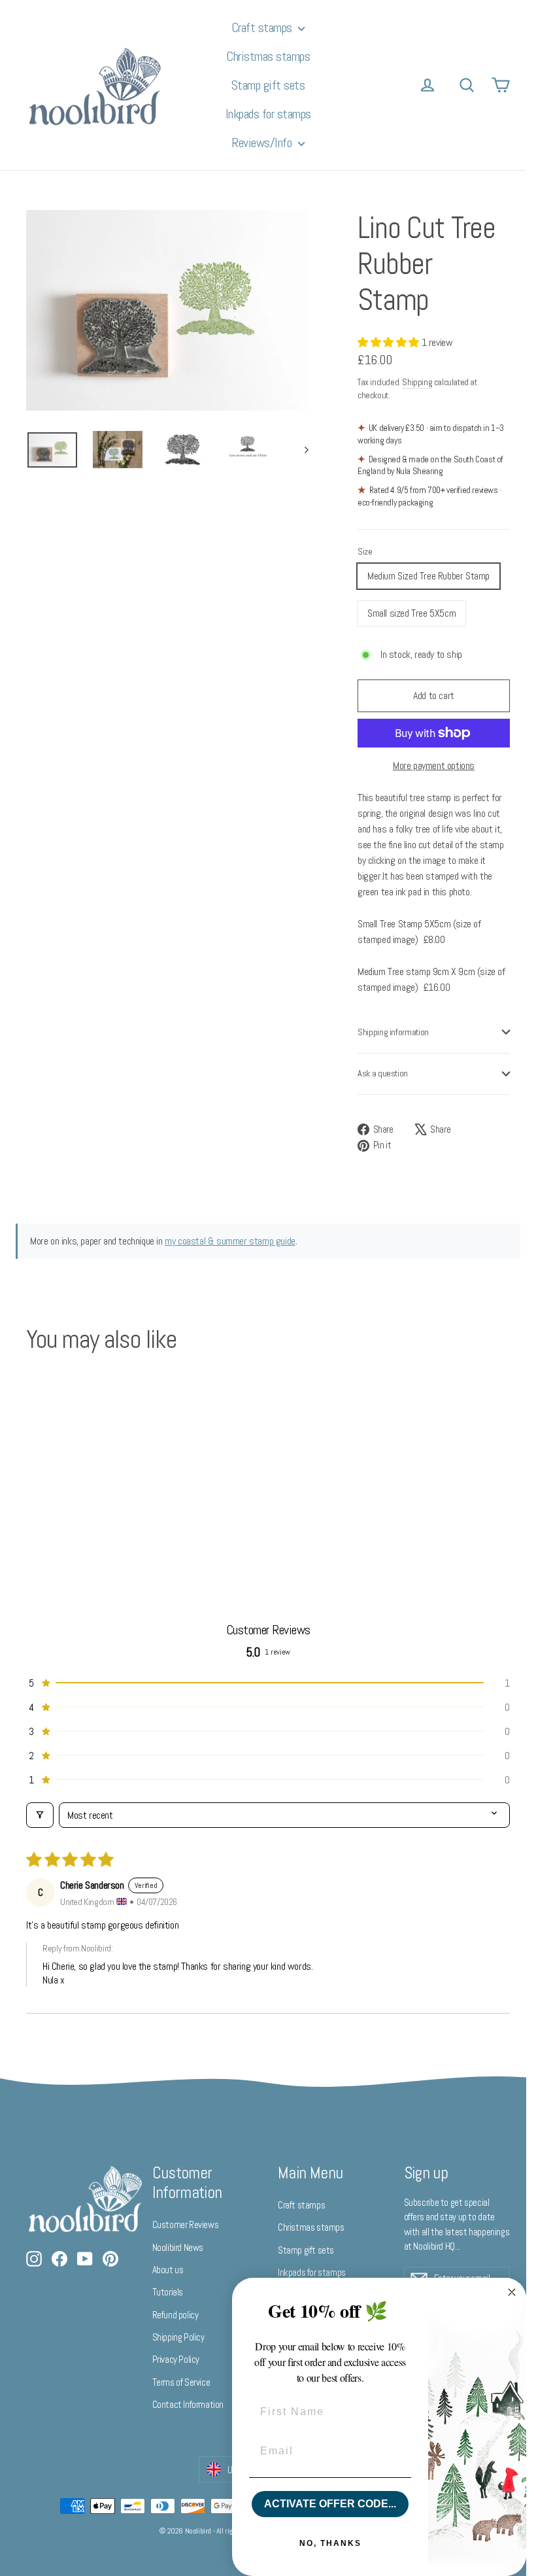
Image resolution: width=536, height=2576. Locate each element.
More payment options (434, 765)
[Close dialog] (512, 2292)
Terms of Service (181, 2382)
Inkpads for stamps (268, 114)
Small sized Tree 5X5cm (411, 613)
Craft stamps (263, 27)
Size (365, 552)
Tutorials (168, 2292)
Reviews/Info (263, 143)
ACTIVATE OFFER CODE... (330, 2504)
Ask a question (383, 1073)
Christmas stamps (268, 56)
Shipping (417, 382)
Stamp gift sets (268, 85)
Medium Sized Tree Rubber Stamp (428, 576)
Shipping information (393, 1032)
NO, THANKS (330, 2543)
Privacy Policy (176, 2359)
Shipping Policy (178, 2337)
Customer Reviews (186, 2224)
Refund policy (176, 2315)
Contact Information (188, 2404)
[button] (390, 342)
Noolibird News (178, 2247)
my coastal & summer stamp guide (230, 1241)
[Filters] (40, 1815)
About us (168, 2270)
